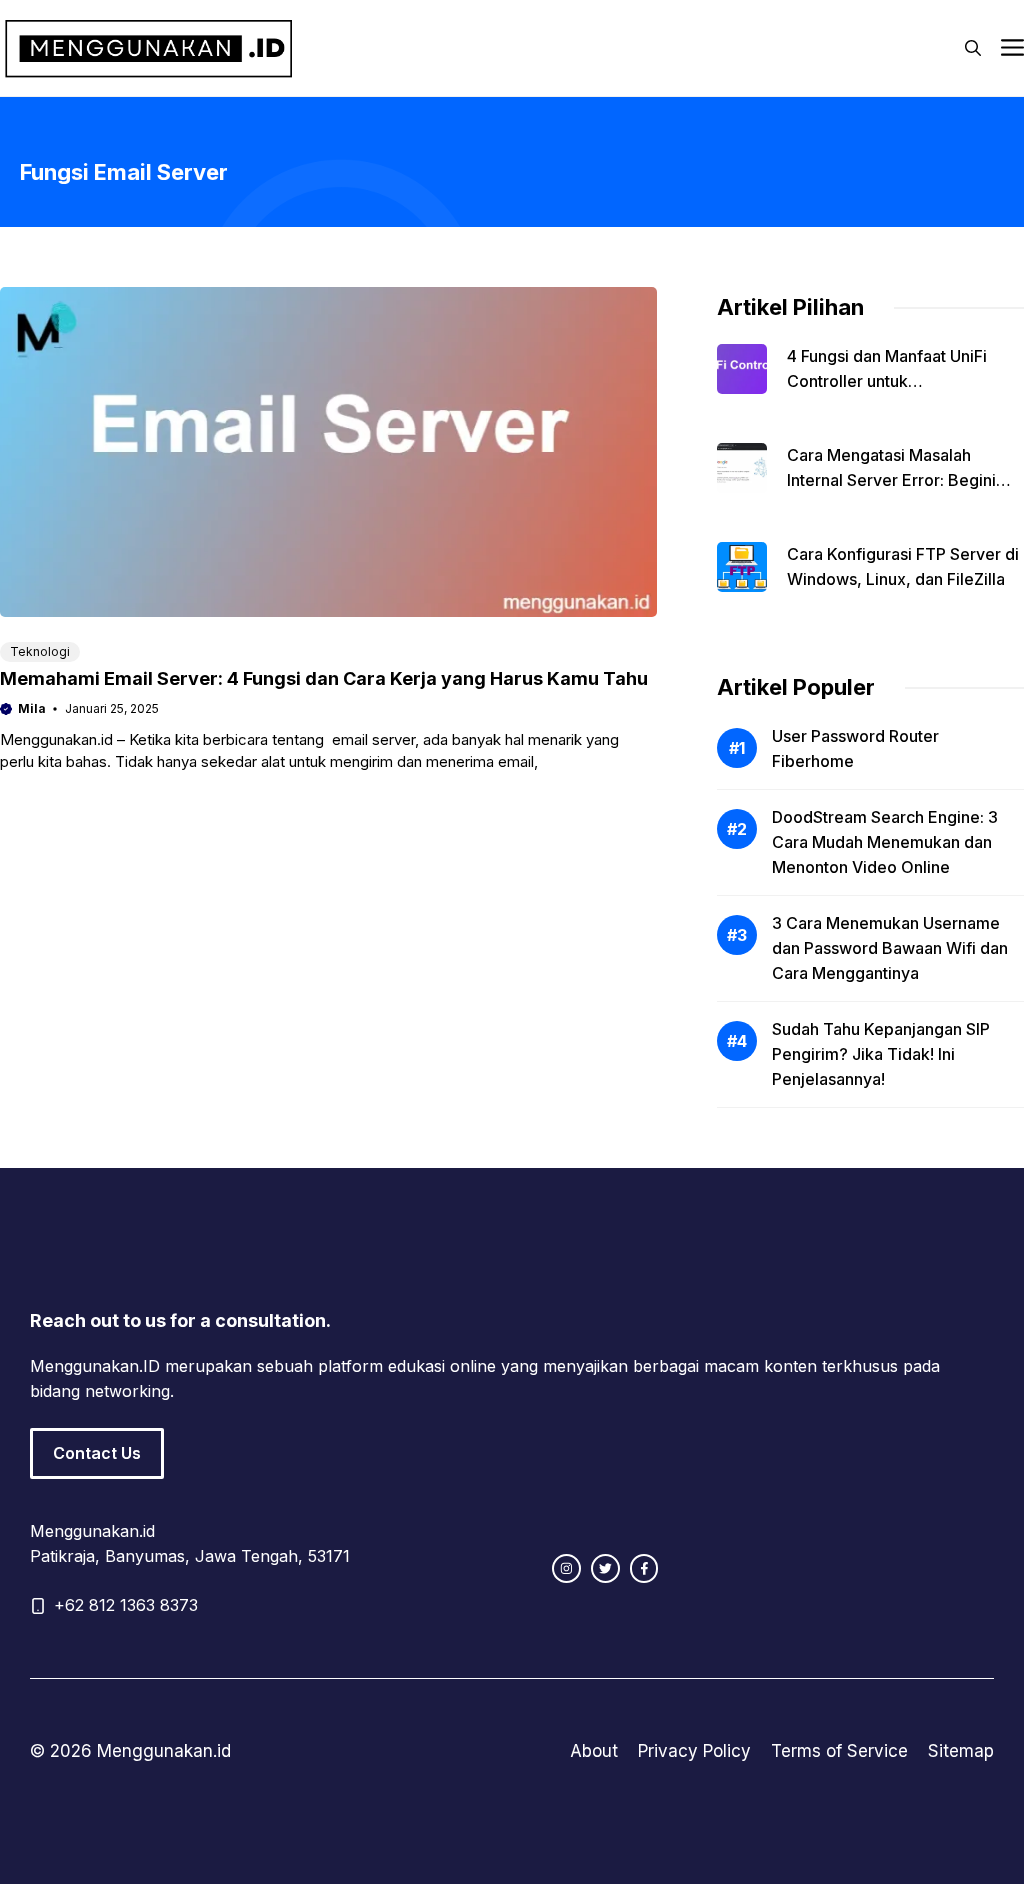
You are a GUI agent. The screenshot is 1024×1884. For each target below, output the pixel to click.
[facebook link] (644, 1568)
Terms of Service (839, 1751)
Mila (32, 708)
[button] (973, 48)
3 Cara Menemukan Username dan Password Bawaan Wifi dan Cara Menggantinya (890, 948)
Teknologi (40, 651)
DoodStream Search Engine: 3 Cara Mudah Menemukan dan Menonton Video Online (885, 842)
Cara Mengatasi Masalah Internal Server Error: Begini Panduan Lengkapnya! (891, 480)
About (594, 1751)
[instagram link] (566, 1568)
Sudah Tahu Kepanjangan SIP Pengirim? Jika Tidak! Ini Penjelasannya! (881, 1054)
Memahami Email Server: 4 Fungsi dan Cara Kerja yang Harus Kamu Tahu (324, 678)
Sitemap (961, 1751)
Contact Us (97, 1453)
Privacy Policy (694, 1751)
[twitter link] (605, 1568)
